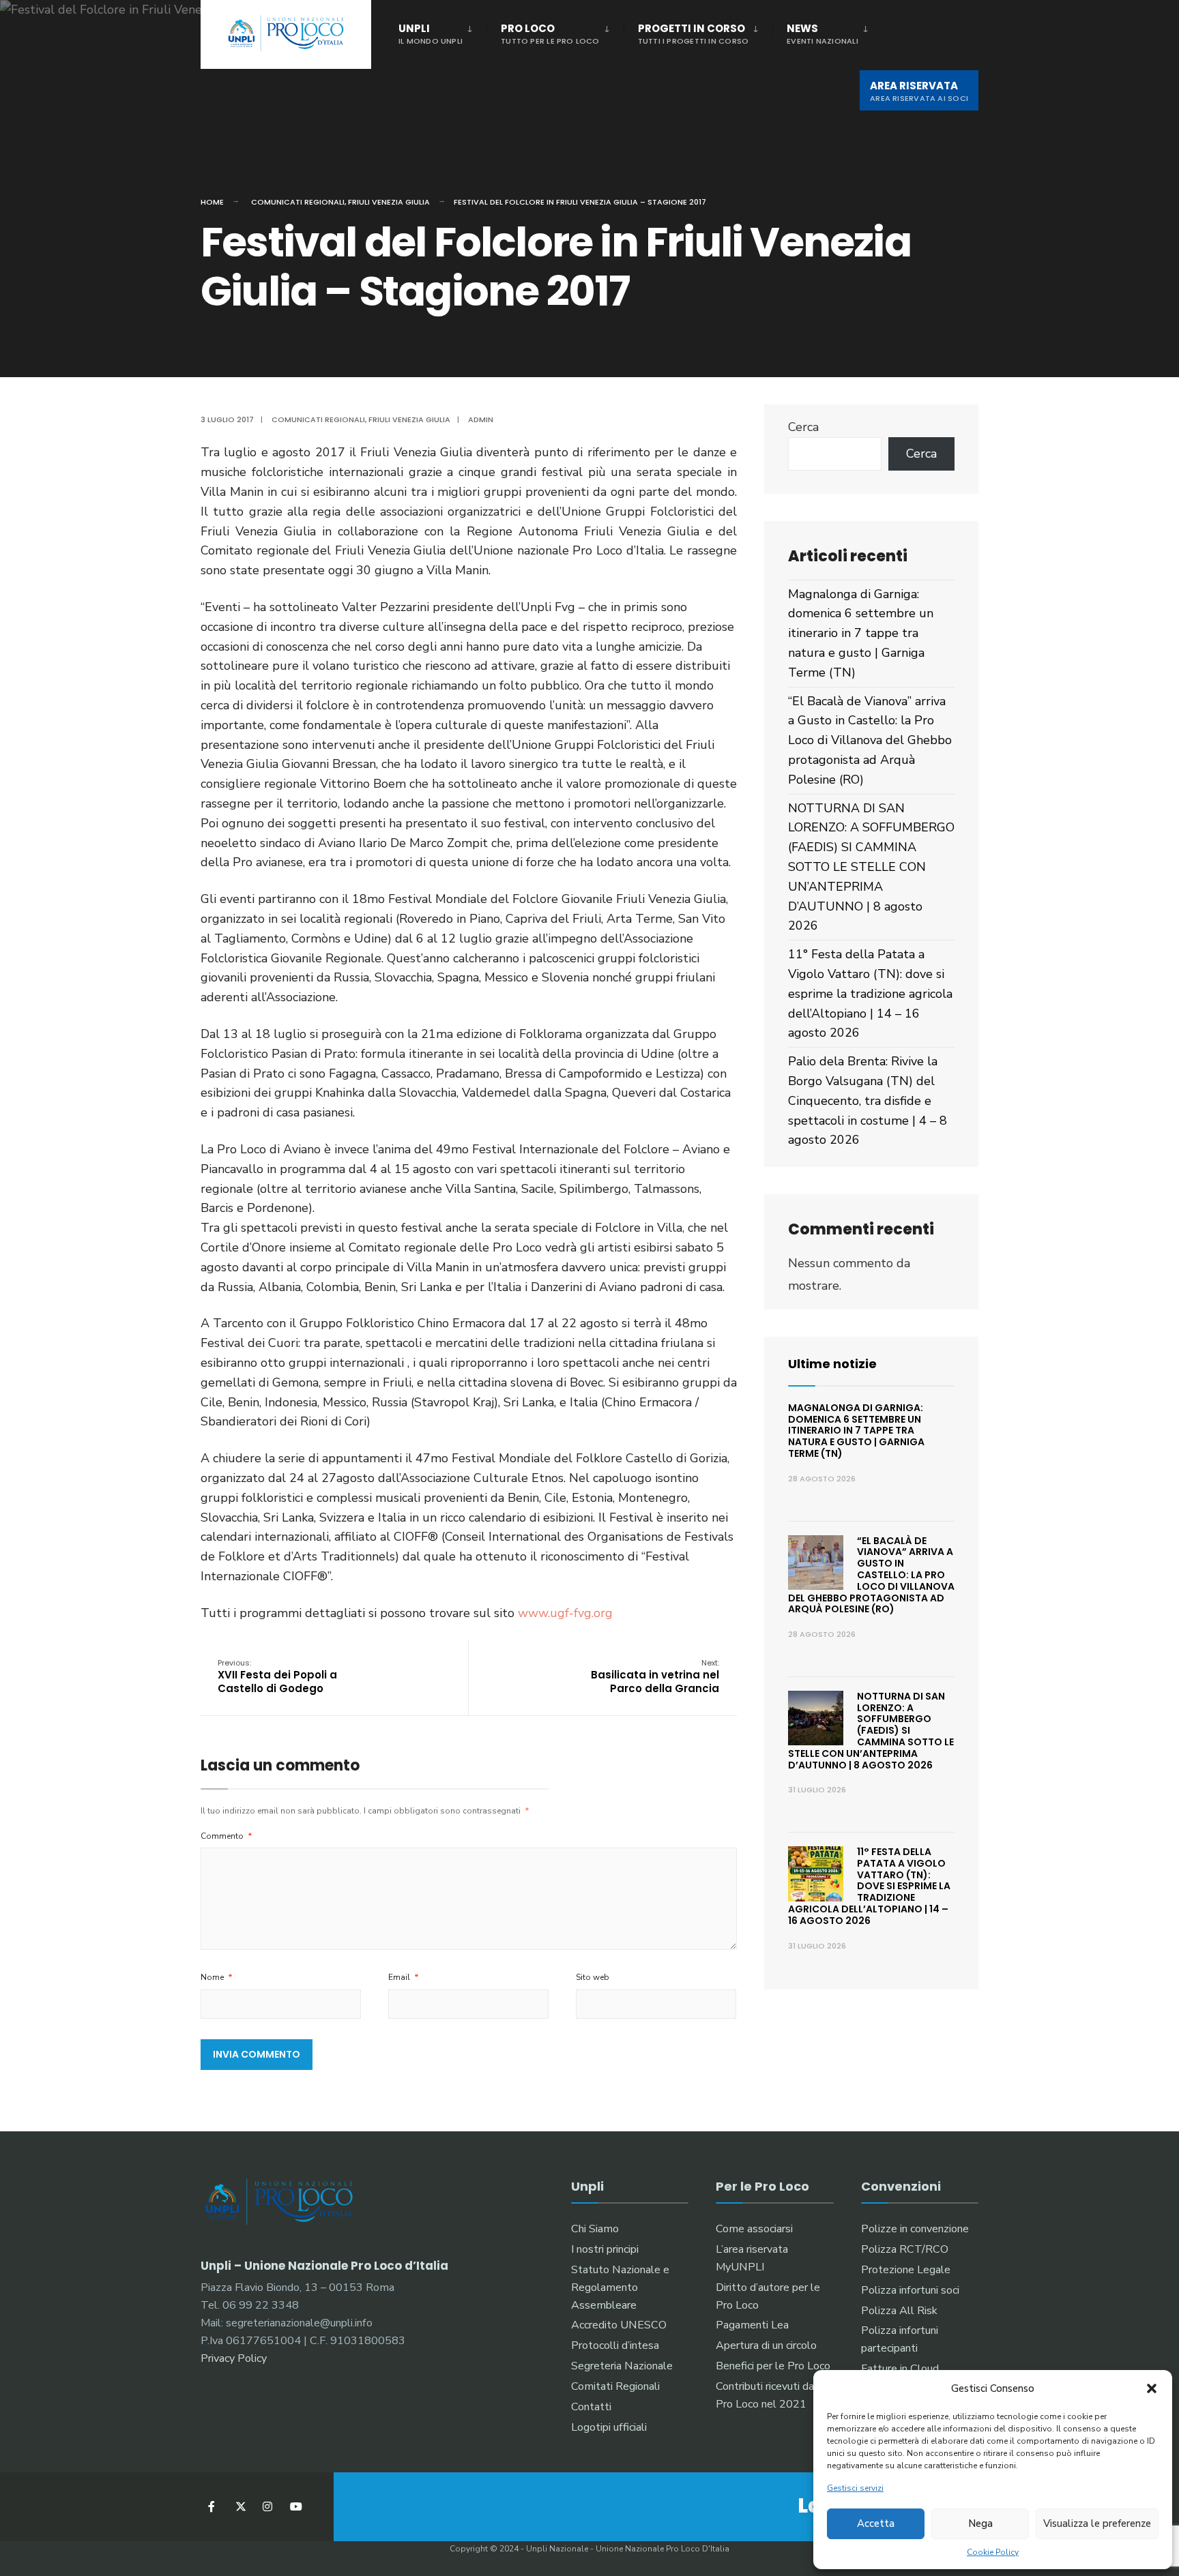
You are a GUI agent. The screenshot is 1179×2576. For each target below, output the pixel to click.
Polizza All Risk (899, 2311)
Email (404, 1977)
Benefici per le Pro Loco (773, 2366)
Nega (980, 2523)
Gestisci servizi (855, 2488)
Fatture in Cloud (900, 2369)
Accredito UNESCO (619, 2325)
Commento (227, 1836)
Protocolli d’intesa (615, 2345)
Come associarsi (754, 2229)
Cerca (803, 427)
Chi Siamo (595, 2229)
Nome (217, 1977)
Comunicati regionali (298, 202)
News (823, 34)
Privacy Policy (234, 2358)
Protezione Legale (906, 2270)
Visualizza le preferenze (1097, 2523)
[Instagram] (267, 2507)
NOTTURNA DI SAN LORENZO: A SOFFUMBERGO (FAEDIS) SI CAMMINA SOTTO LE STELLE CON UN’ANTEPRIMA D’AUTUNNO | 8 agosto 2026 (871, 867)
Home (212, 202)
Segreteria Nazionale (622, 2366)
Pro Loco (550, 34)
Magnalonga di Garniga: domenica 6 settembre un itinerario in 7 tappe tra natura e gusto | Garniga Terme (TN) (861, 633)
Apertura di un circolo (766, 2345)
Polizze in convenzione (915, 2229)
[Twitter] (240, 2507)
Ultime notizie (832, 1364)
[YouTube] (294, 2507)
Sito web (593, 1977)
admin (481, 419)
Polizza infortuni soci (910, 2290)
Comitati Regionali (615, 2386)
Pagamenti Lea (752, 2325)
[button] (1152, 2388)
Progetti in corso (694, 34)
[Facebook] (213, 2507)
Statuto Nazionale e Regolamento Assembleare (620, 2288)
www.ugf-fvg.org (565, 1613)
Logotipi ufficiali (609, 2427)
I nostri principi (605, 2249)
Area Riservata (919, 91)
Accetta (876, 2523)
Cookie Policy (993, 2552)
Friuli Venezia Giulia (389, 202)
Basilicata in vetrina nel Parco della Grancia (655, 1676)
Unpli (431, 34)
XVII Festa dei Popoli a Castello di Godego (277, 1676)
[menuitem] (442, 31)
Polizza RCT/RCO (905, 2249)
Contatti (591, 2407)
